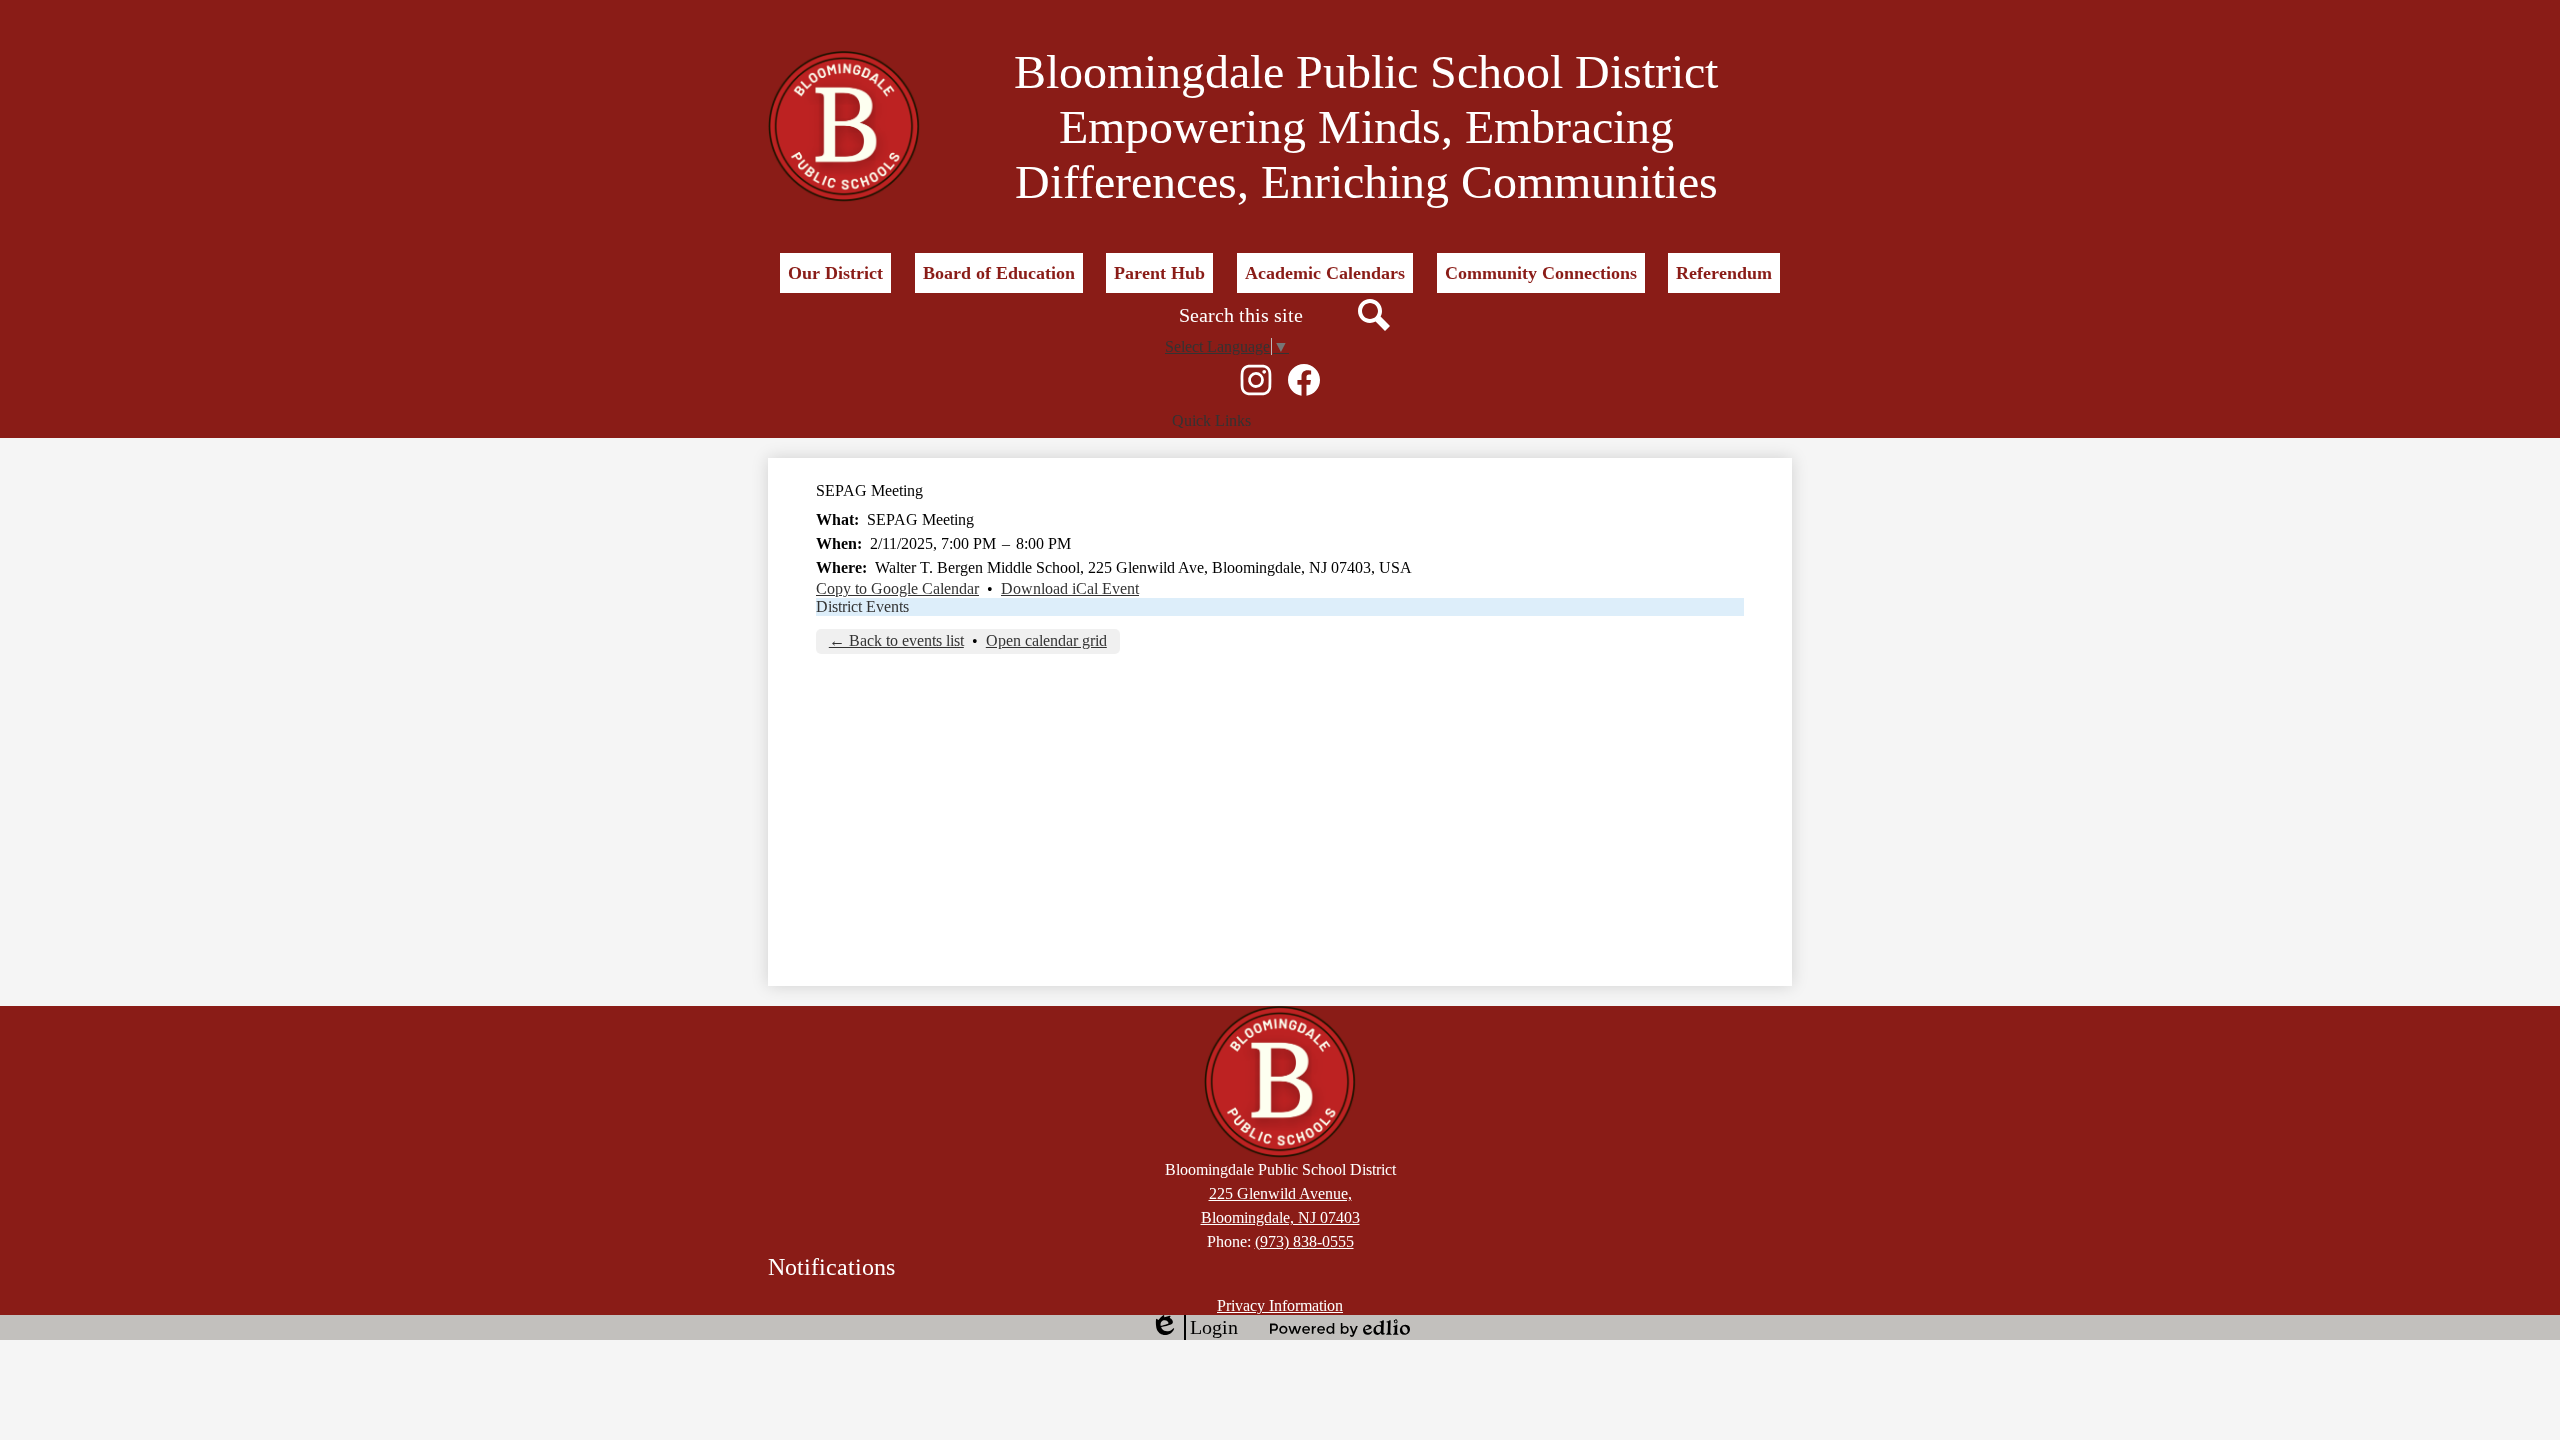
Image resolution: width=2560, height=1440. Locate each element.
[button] (835, 273)
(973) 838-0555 (1304, 1241)
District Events (862, 606)
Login (1194, 1328)
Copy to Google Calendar (897, 588)
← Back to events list (896, 640)
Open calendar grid (1046, 640)
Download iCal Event (1070, 588)
